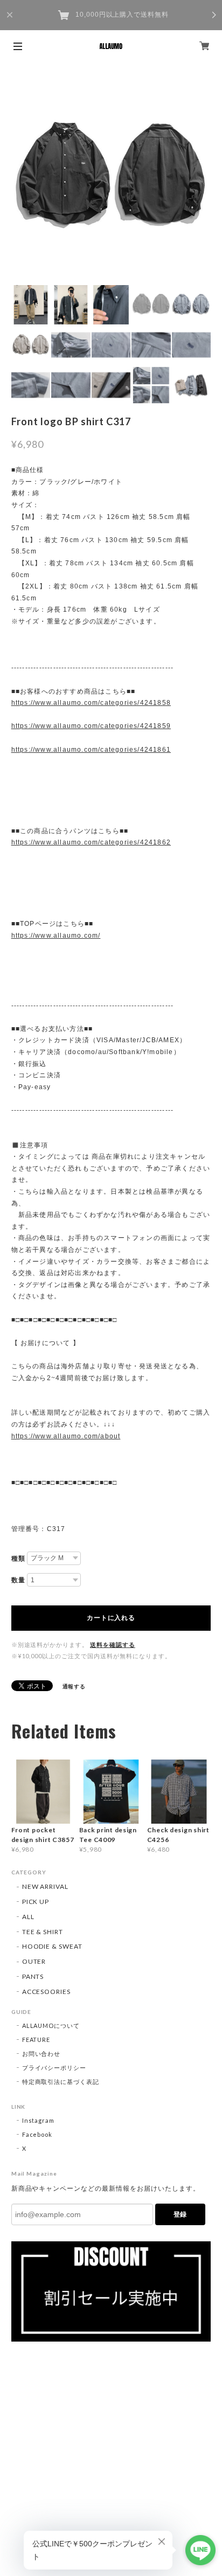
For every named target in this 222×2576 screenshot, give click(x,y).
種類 (18, 1559)
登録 (180, 2214)
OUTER (34, 1961)
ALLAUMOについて (51, 2026)
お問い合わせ (41, 2054)
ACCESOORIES (47, 1992)
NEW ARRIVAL (46, 1886)
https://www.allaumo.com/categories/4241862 (91, 842)
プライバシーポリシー (54, 2068)
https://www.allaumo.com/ (56, 936)
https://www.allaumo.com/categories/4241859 (91, 726)
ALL (28, 1917)
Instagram (39, 2120)
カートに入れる (111, 1618)
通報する (74, 1686)
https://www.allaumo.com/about (66, 1436)
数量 (18, 1580)
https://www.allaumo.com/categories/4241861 (91, 750)
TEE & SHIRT (43, 1932)
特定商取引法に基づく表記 (61, 2082)
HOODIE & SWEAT (52, 1946)
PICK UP (36, 1902)
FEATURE (36, 2040)
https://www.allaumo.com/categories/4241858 (91, 703)
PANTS (33, 1976)
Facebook (37, 2134)
